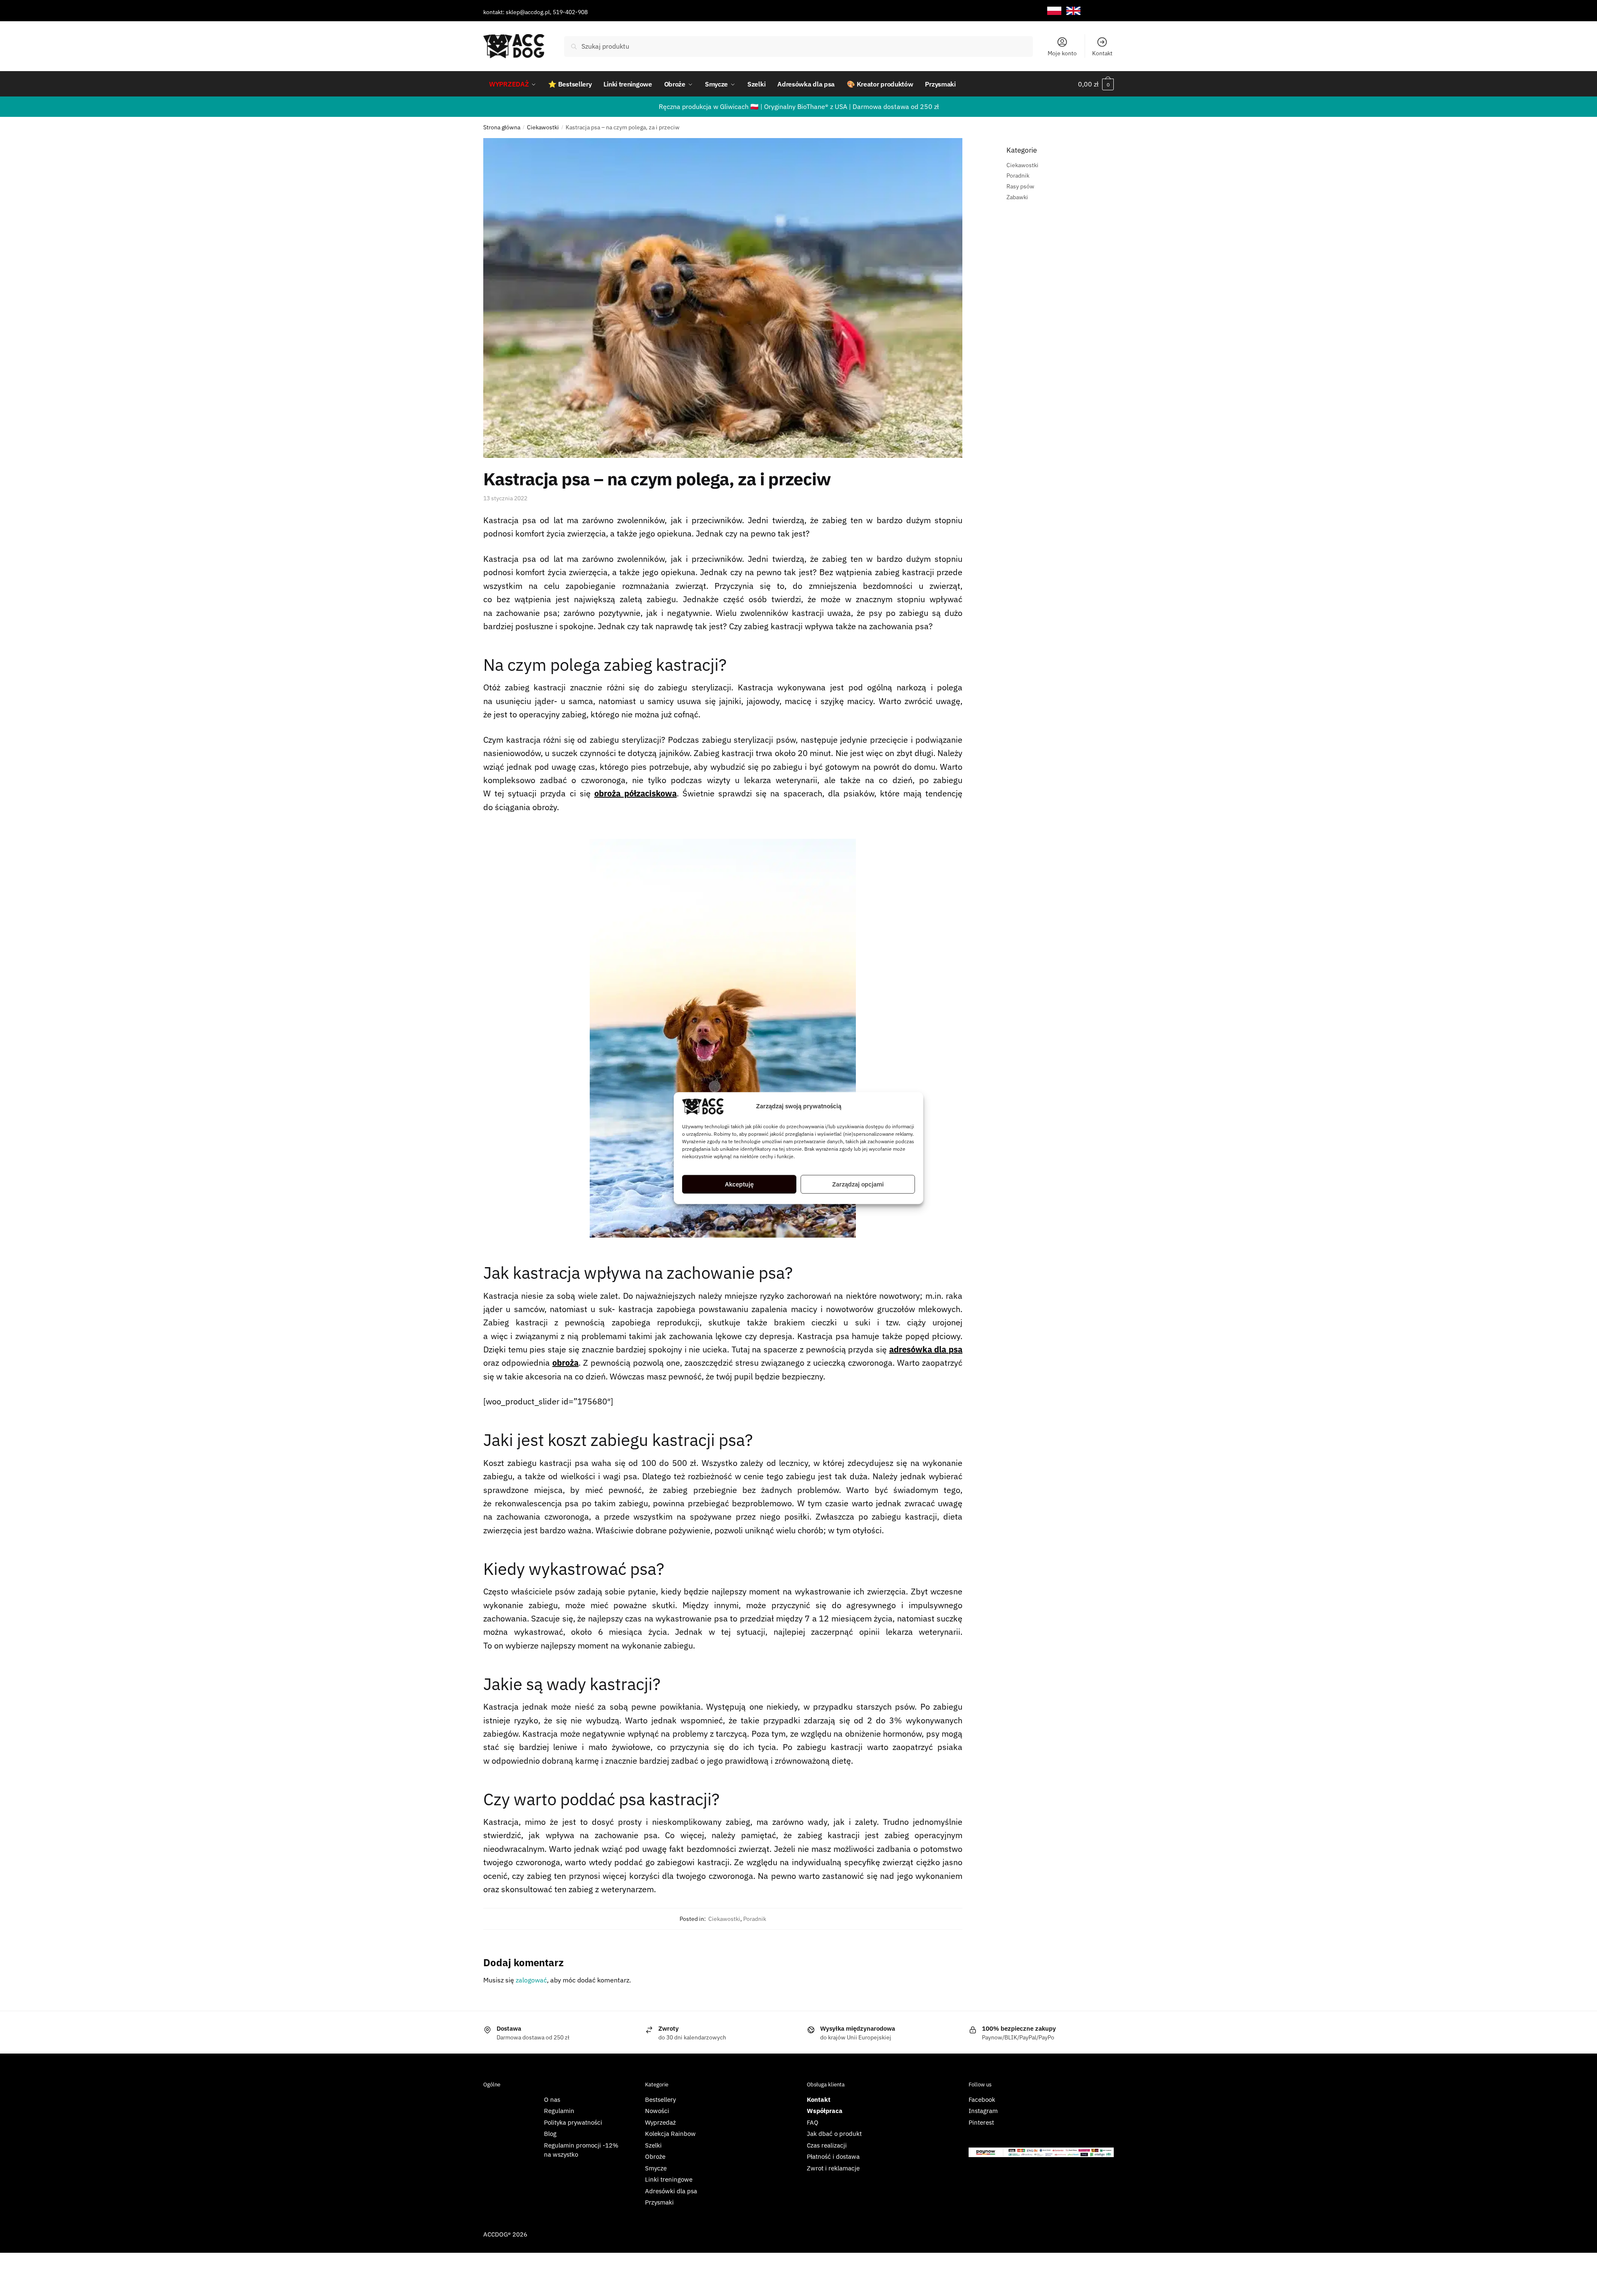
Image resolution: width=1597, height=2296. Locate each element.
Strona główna (502, 127)
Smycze (656, 2168)
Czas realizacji (827, 2145)
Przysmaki (659, 2202)
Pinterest (981, 2122)
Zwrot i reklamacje (833, 2168)
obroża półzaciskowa (635, 793)
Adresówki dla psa (671, 2191)
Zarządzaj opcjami (858, 1184)
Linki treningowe (669, 2179)
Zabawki (1017, 197)
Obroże (655, 2156)
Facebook (982, 2100)
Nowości (657, 2111)
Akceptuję (739, 1184)
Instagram (983, 2111)
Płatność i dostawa (833, 2156)
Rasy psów (1020, 186)
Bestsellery (660, 2100)
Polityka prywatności (573, 2122)
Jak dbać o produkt (834, 2134)
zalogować (531, 1980)
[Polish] (1054, 11)
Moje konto (1062, 53)
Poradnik (755, 1919)
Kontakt (1102, 53)
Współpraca (825, 2111)
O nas (552, 2100)
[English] (1073, 11)
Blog (550, 2134)
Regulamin (559, 2111)
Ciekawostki (543, 127)
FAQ (813, 2122)
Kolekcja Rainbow (670, 2134)
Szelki (653, 2145)
